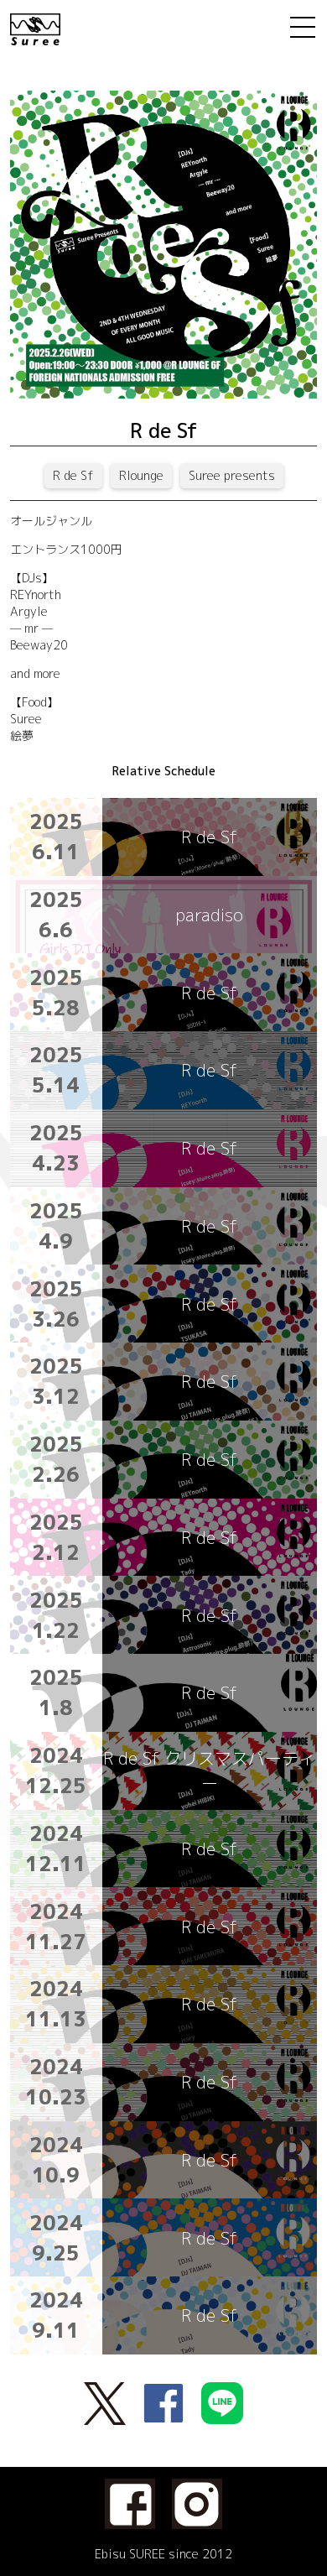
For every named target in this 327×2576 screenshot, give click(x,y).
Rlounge (141, 475)
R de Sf (73, 475)
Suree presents (232, 475)
